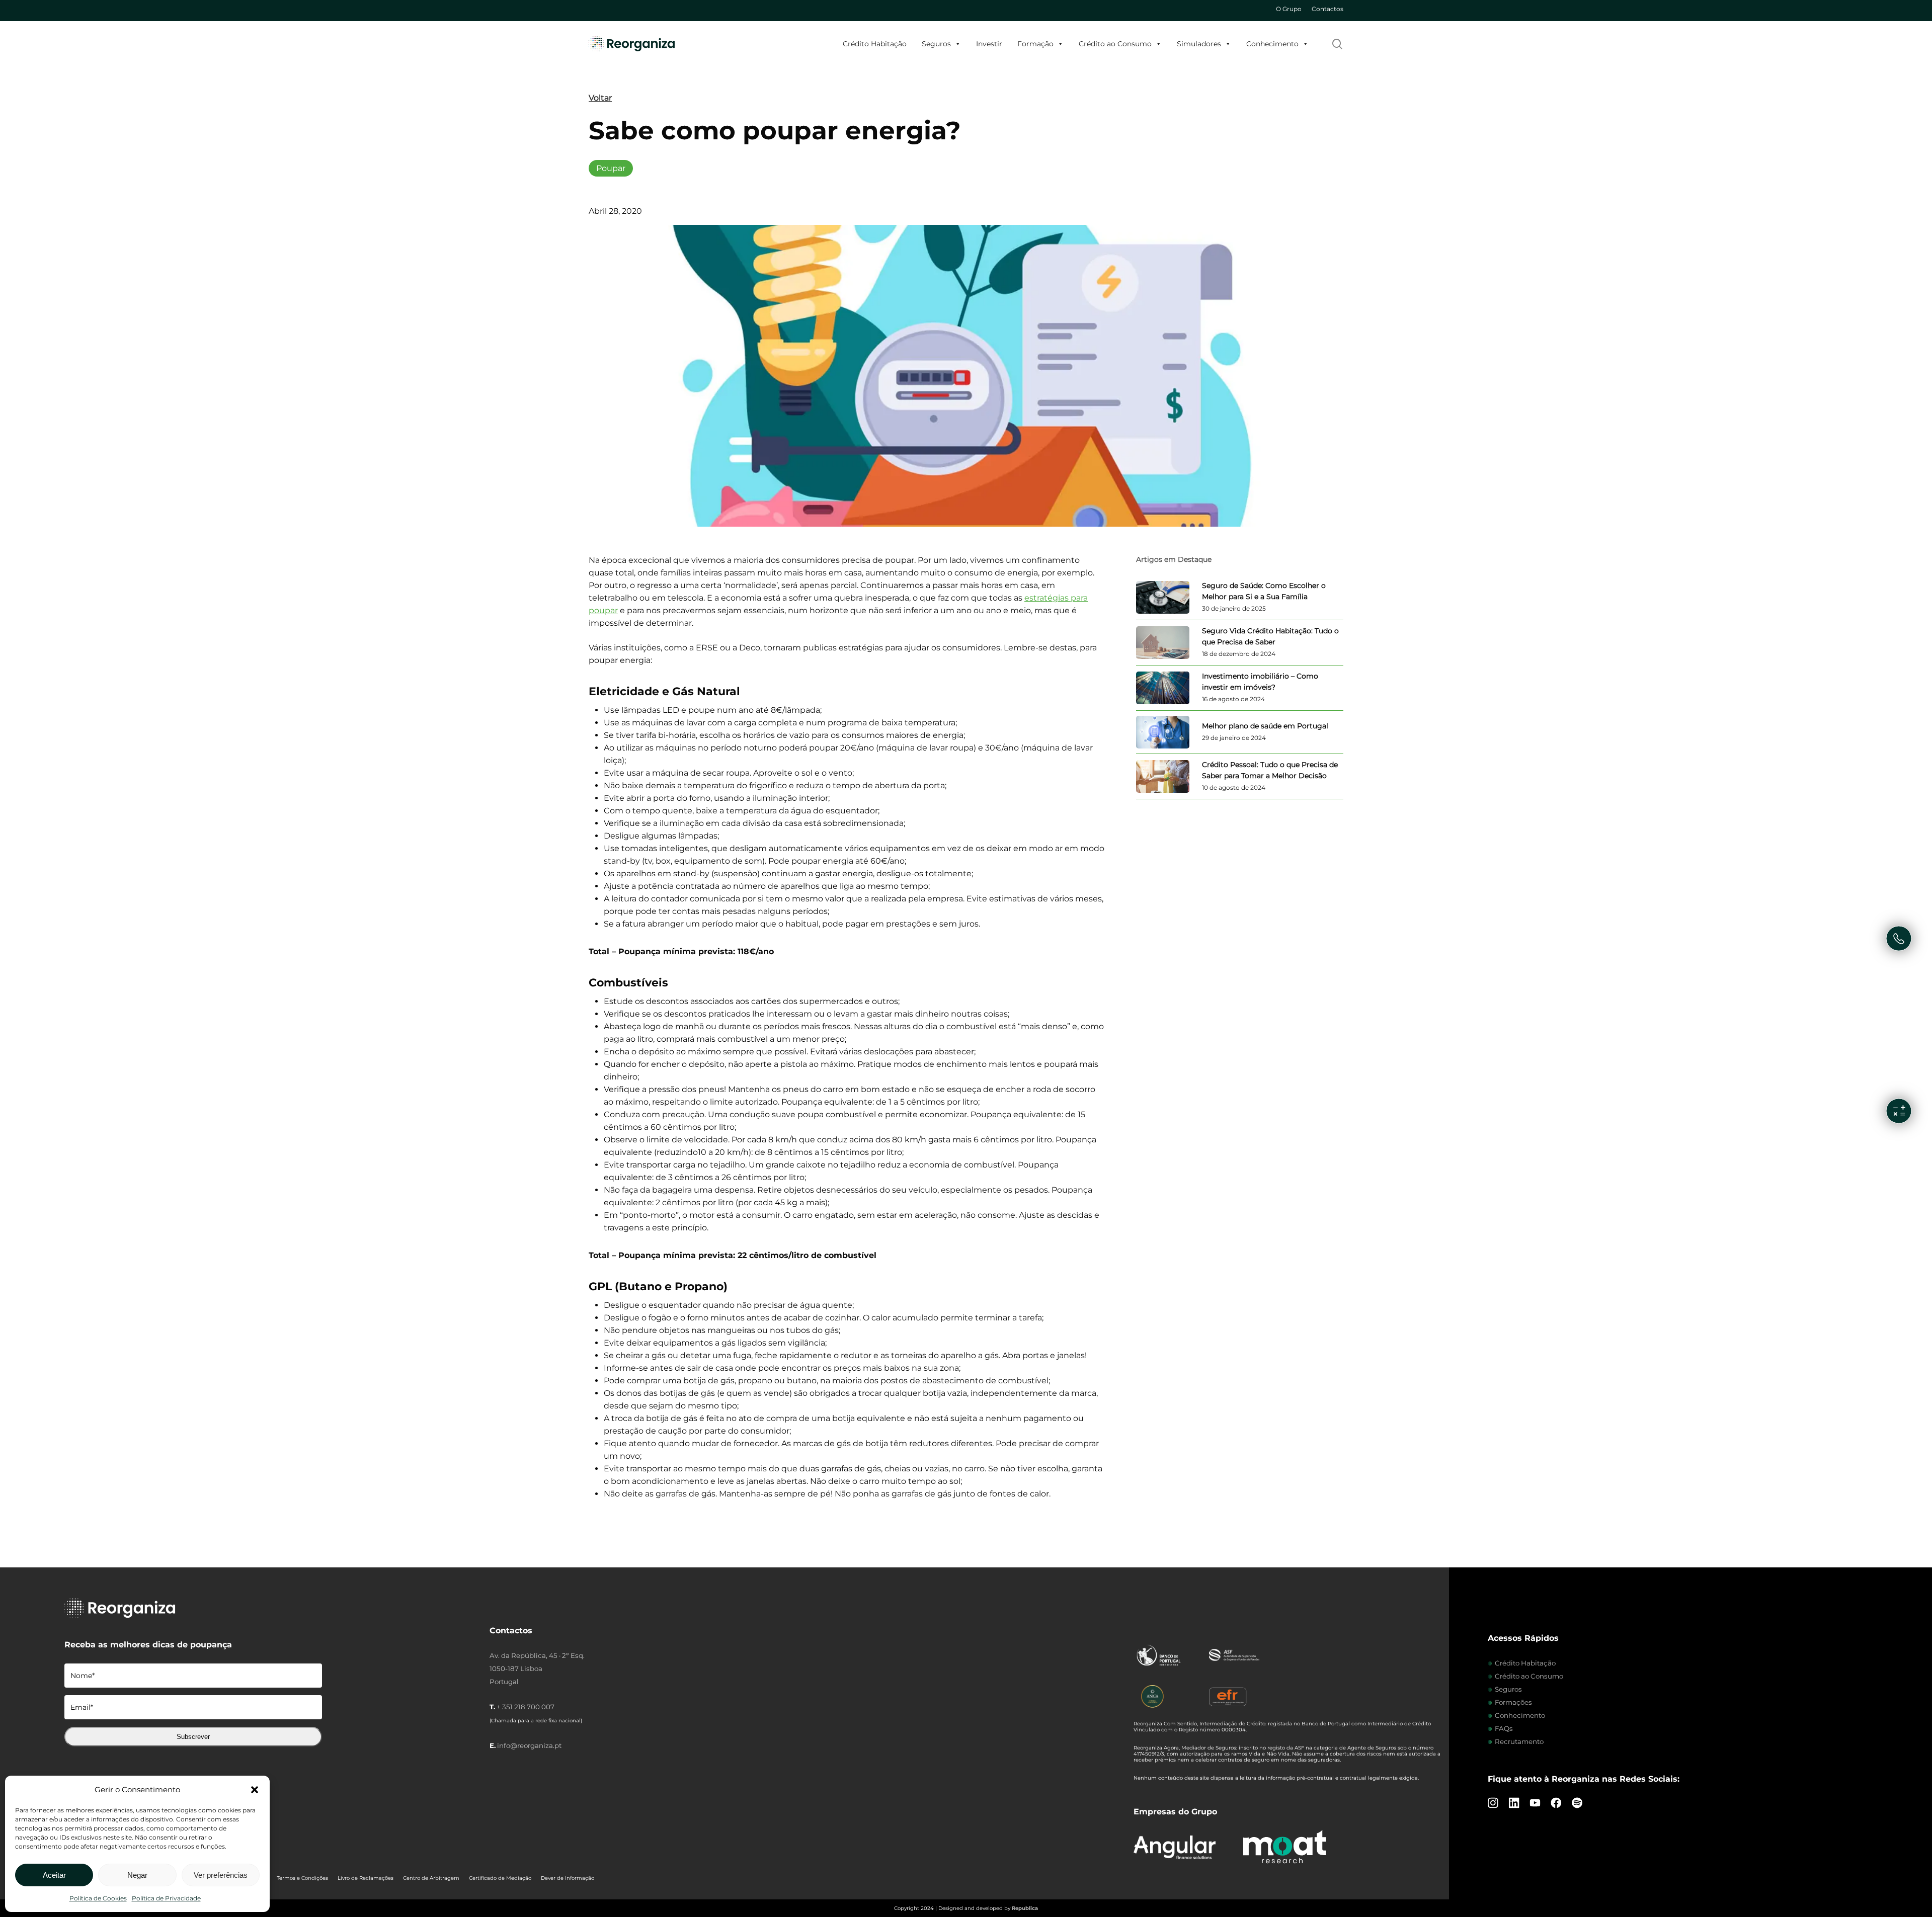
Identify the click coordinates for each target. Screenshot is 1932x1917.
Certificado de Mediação (500, 1878)
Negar (137, 1875)
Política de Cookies (98, 1898)
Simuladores (1199, 44)
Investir (989, 44)
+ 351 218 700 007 (526, 1707)
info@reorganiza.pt (529, 1745)
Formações (1513, 1702)
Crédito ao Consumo (1115, 44)
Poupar (611, 168)
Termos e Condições (302, 1878)
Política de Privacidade (166, 1898)
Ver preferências (221, 1875)
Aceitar (54, 1875)
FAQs (1504, 1728)
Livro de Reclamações (366, 1878)
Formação (1035, 44)
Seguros (936, 44)
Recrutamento (1519, 1741)
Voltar (600, 98)
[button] (255, 1790)
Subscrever (193, 1737)
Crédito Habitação (875, 44)
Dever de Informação (568, 1878)
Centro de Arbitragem (431, 1878)
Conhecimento (1272, 44)
